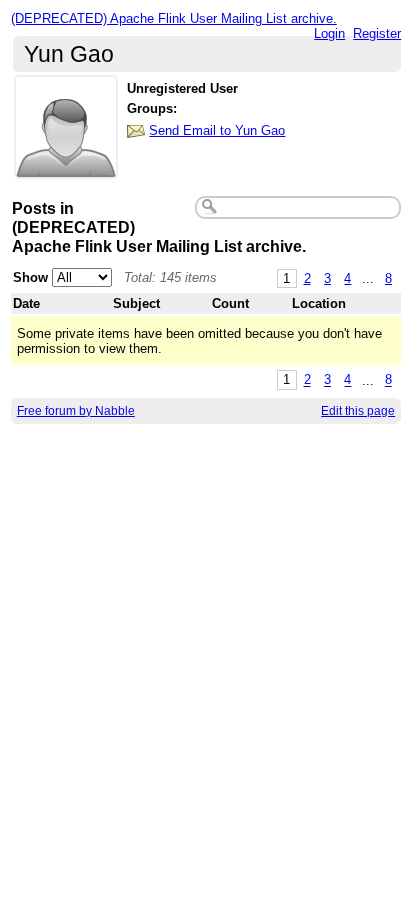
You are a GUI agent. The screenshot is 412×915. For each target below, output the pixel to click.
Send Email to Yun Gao (217, 130)
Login (329, 33)
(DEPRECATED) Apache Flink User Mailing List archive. (174, 18)
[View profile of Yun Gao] (66, 166)
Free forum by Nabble (76, 411)
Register (377, 33)
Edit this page (358, 411)
